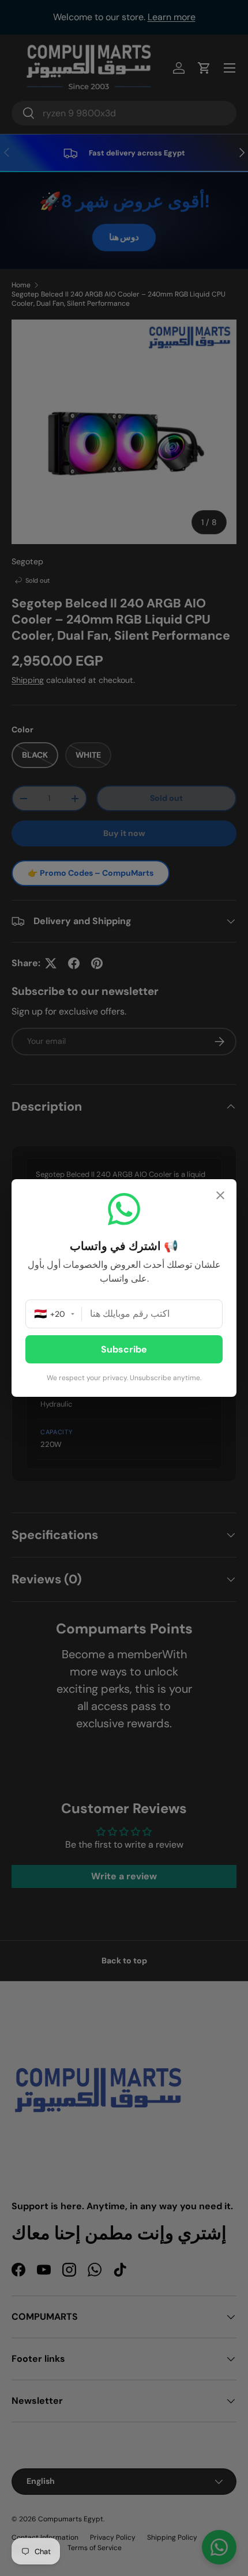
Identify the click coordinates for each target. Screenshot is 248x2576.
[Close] (220, 1197)
